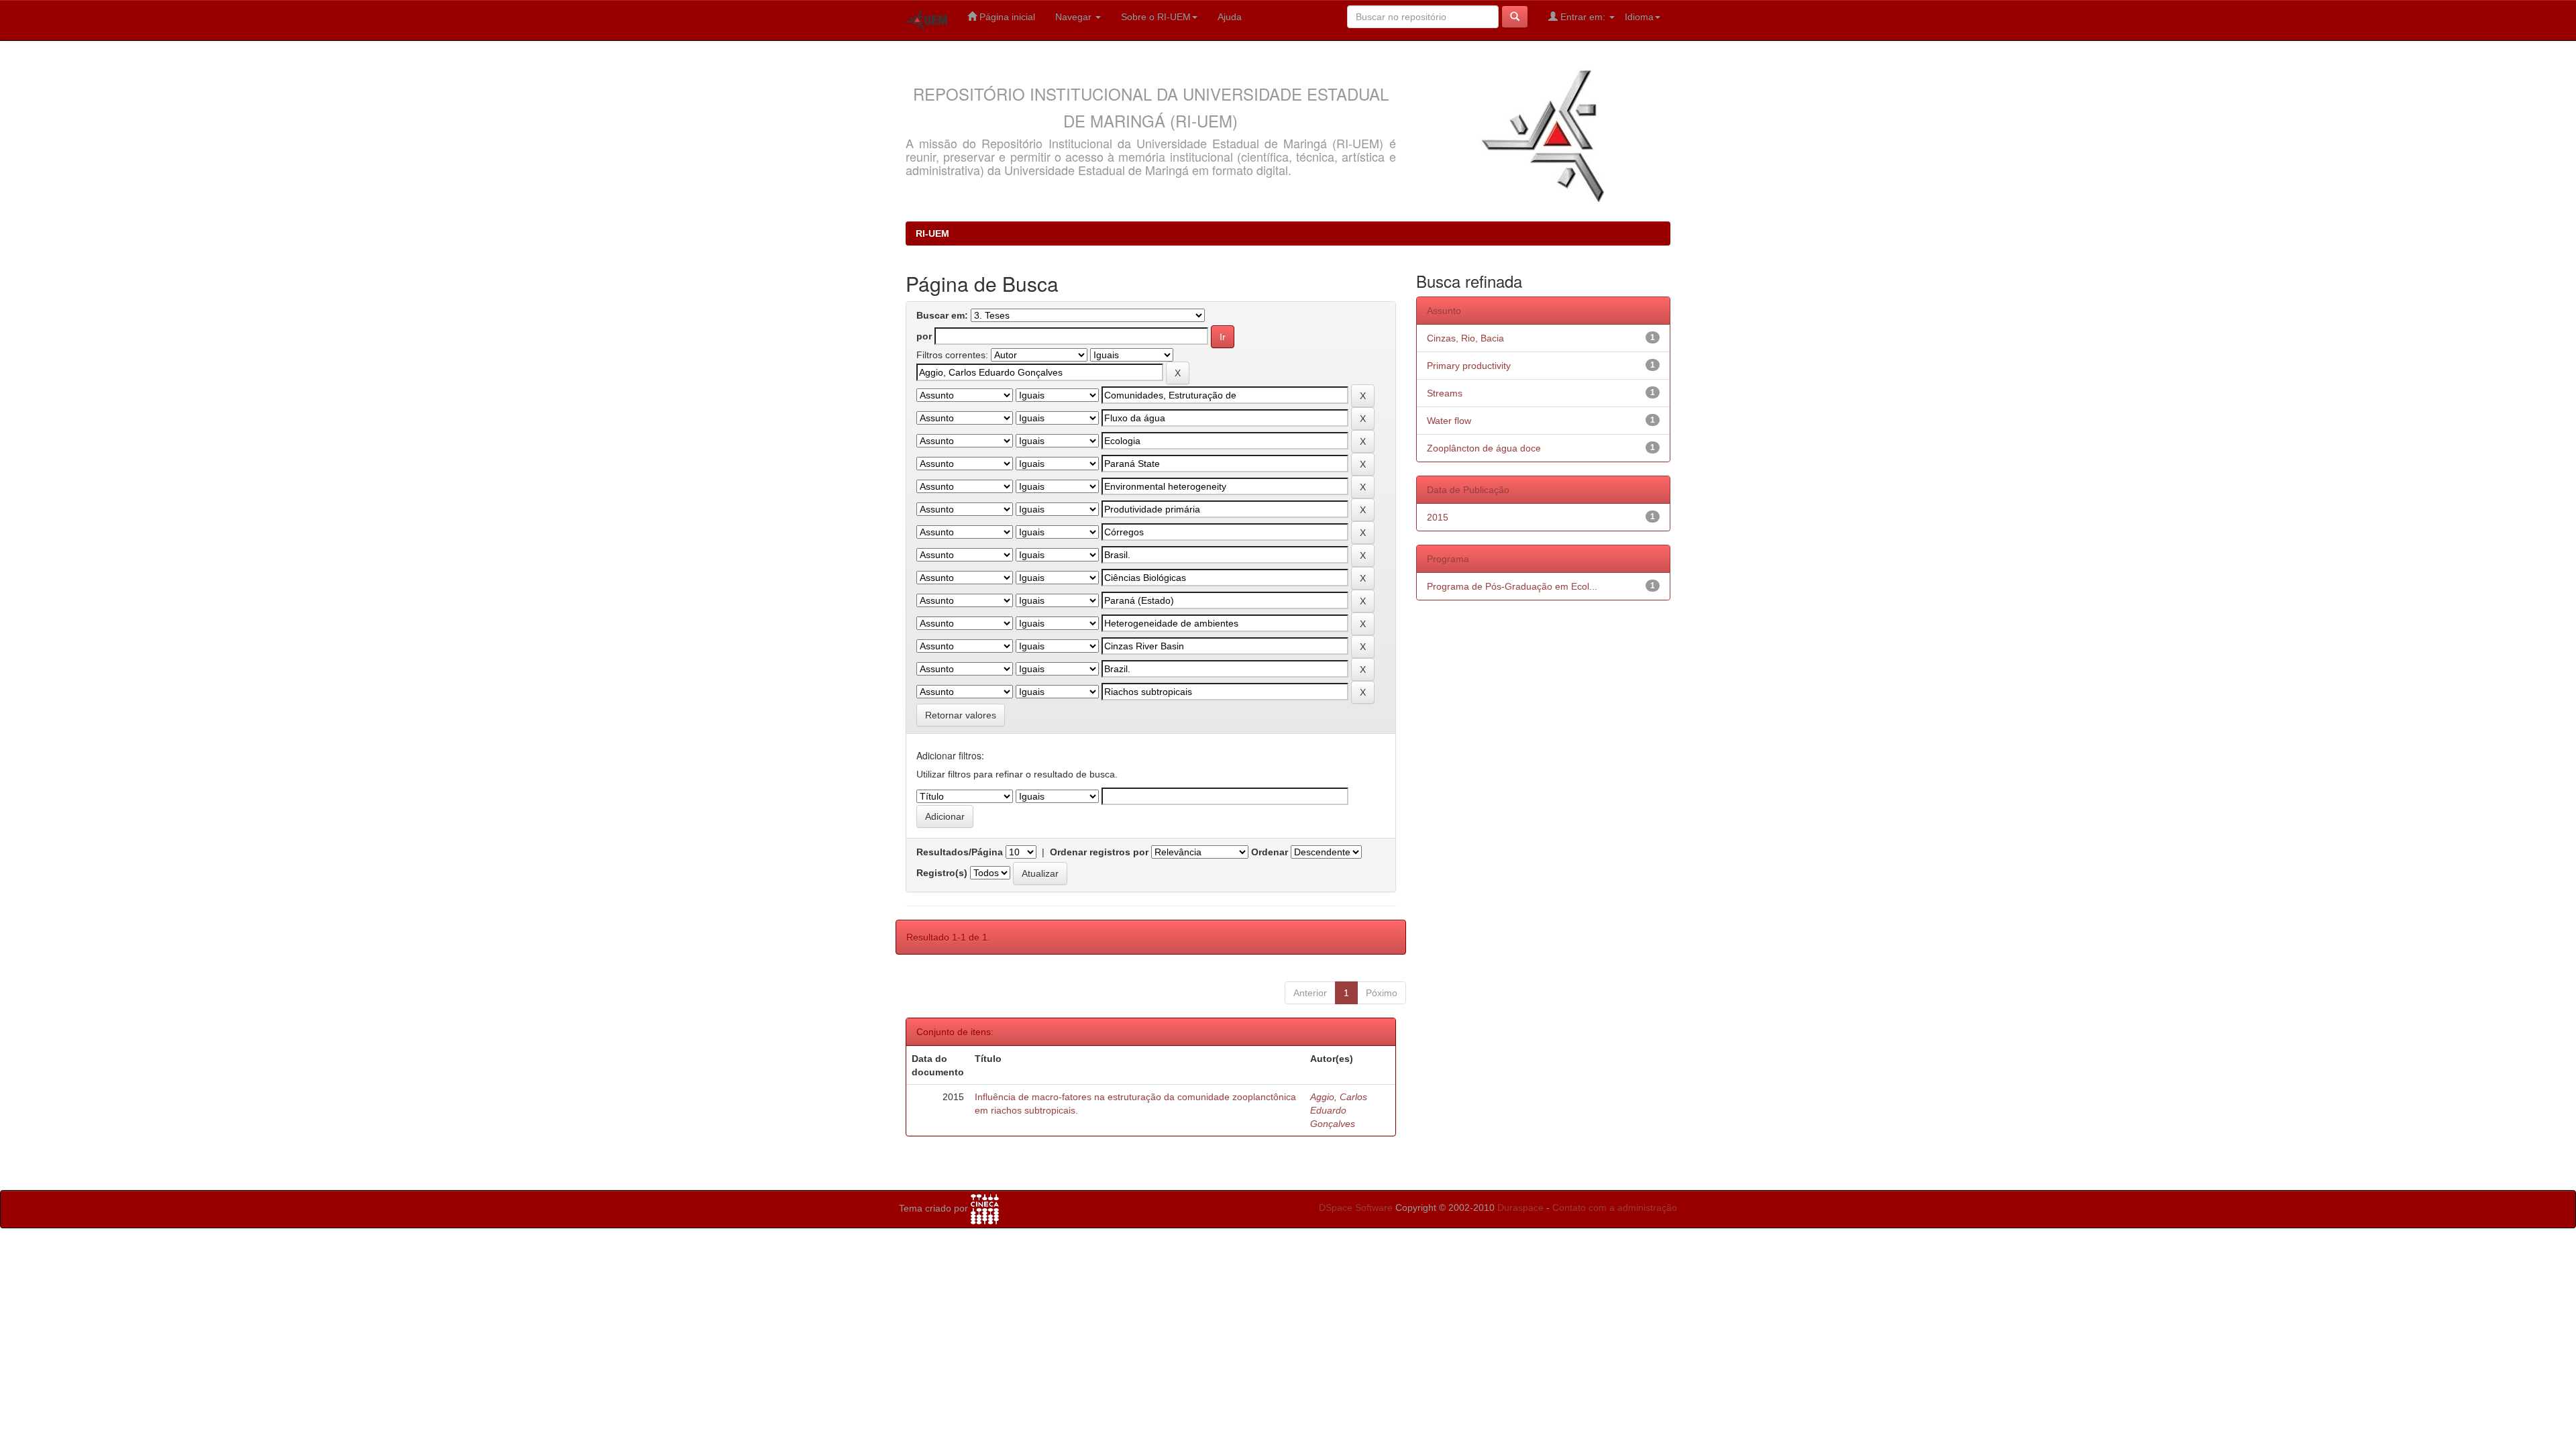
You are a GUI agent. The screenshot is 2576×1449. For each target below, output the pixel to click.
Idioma (1639, 17)
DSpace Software (1356, 1207)
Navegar (1075, 17)
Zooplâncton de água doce (1484, 448)
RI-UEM (932, 233)
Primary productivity (1469, 366)
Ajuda (1230, 17)
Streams (1445, 393)
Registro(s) (942, 873)
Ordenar (1270, 852)
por (924, 336)
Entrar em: (1583, 17)
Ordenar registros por (1099, 852)
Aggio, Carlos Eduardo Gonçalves (1339, 1110)
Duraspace (1520, 1207)
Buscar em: (942, 315)
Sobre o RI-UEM (1156, 17)
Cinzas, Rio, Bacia (1465, 338)
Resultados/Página (960, 852)
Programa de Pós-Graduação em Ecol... (1512, 586)
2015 (1438, 517)
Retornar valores (961, 715)
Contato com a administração (1615, 1207)
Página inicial (1006, 17)
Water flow (1449, 421)
